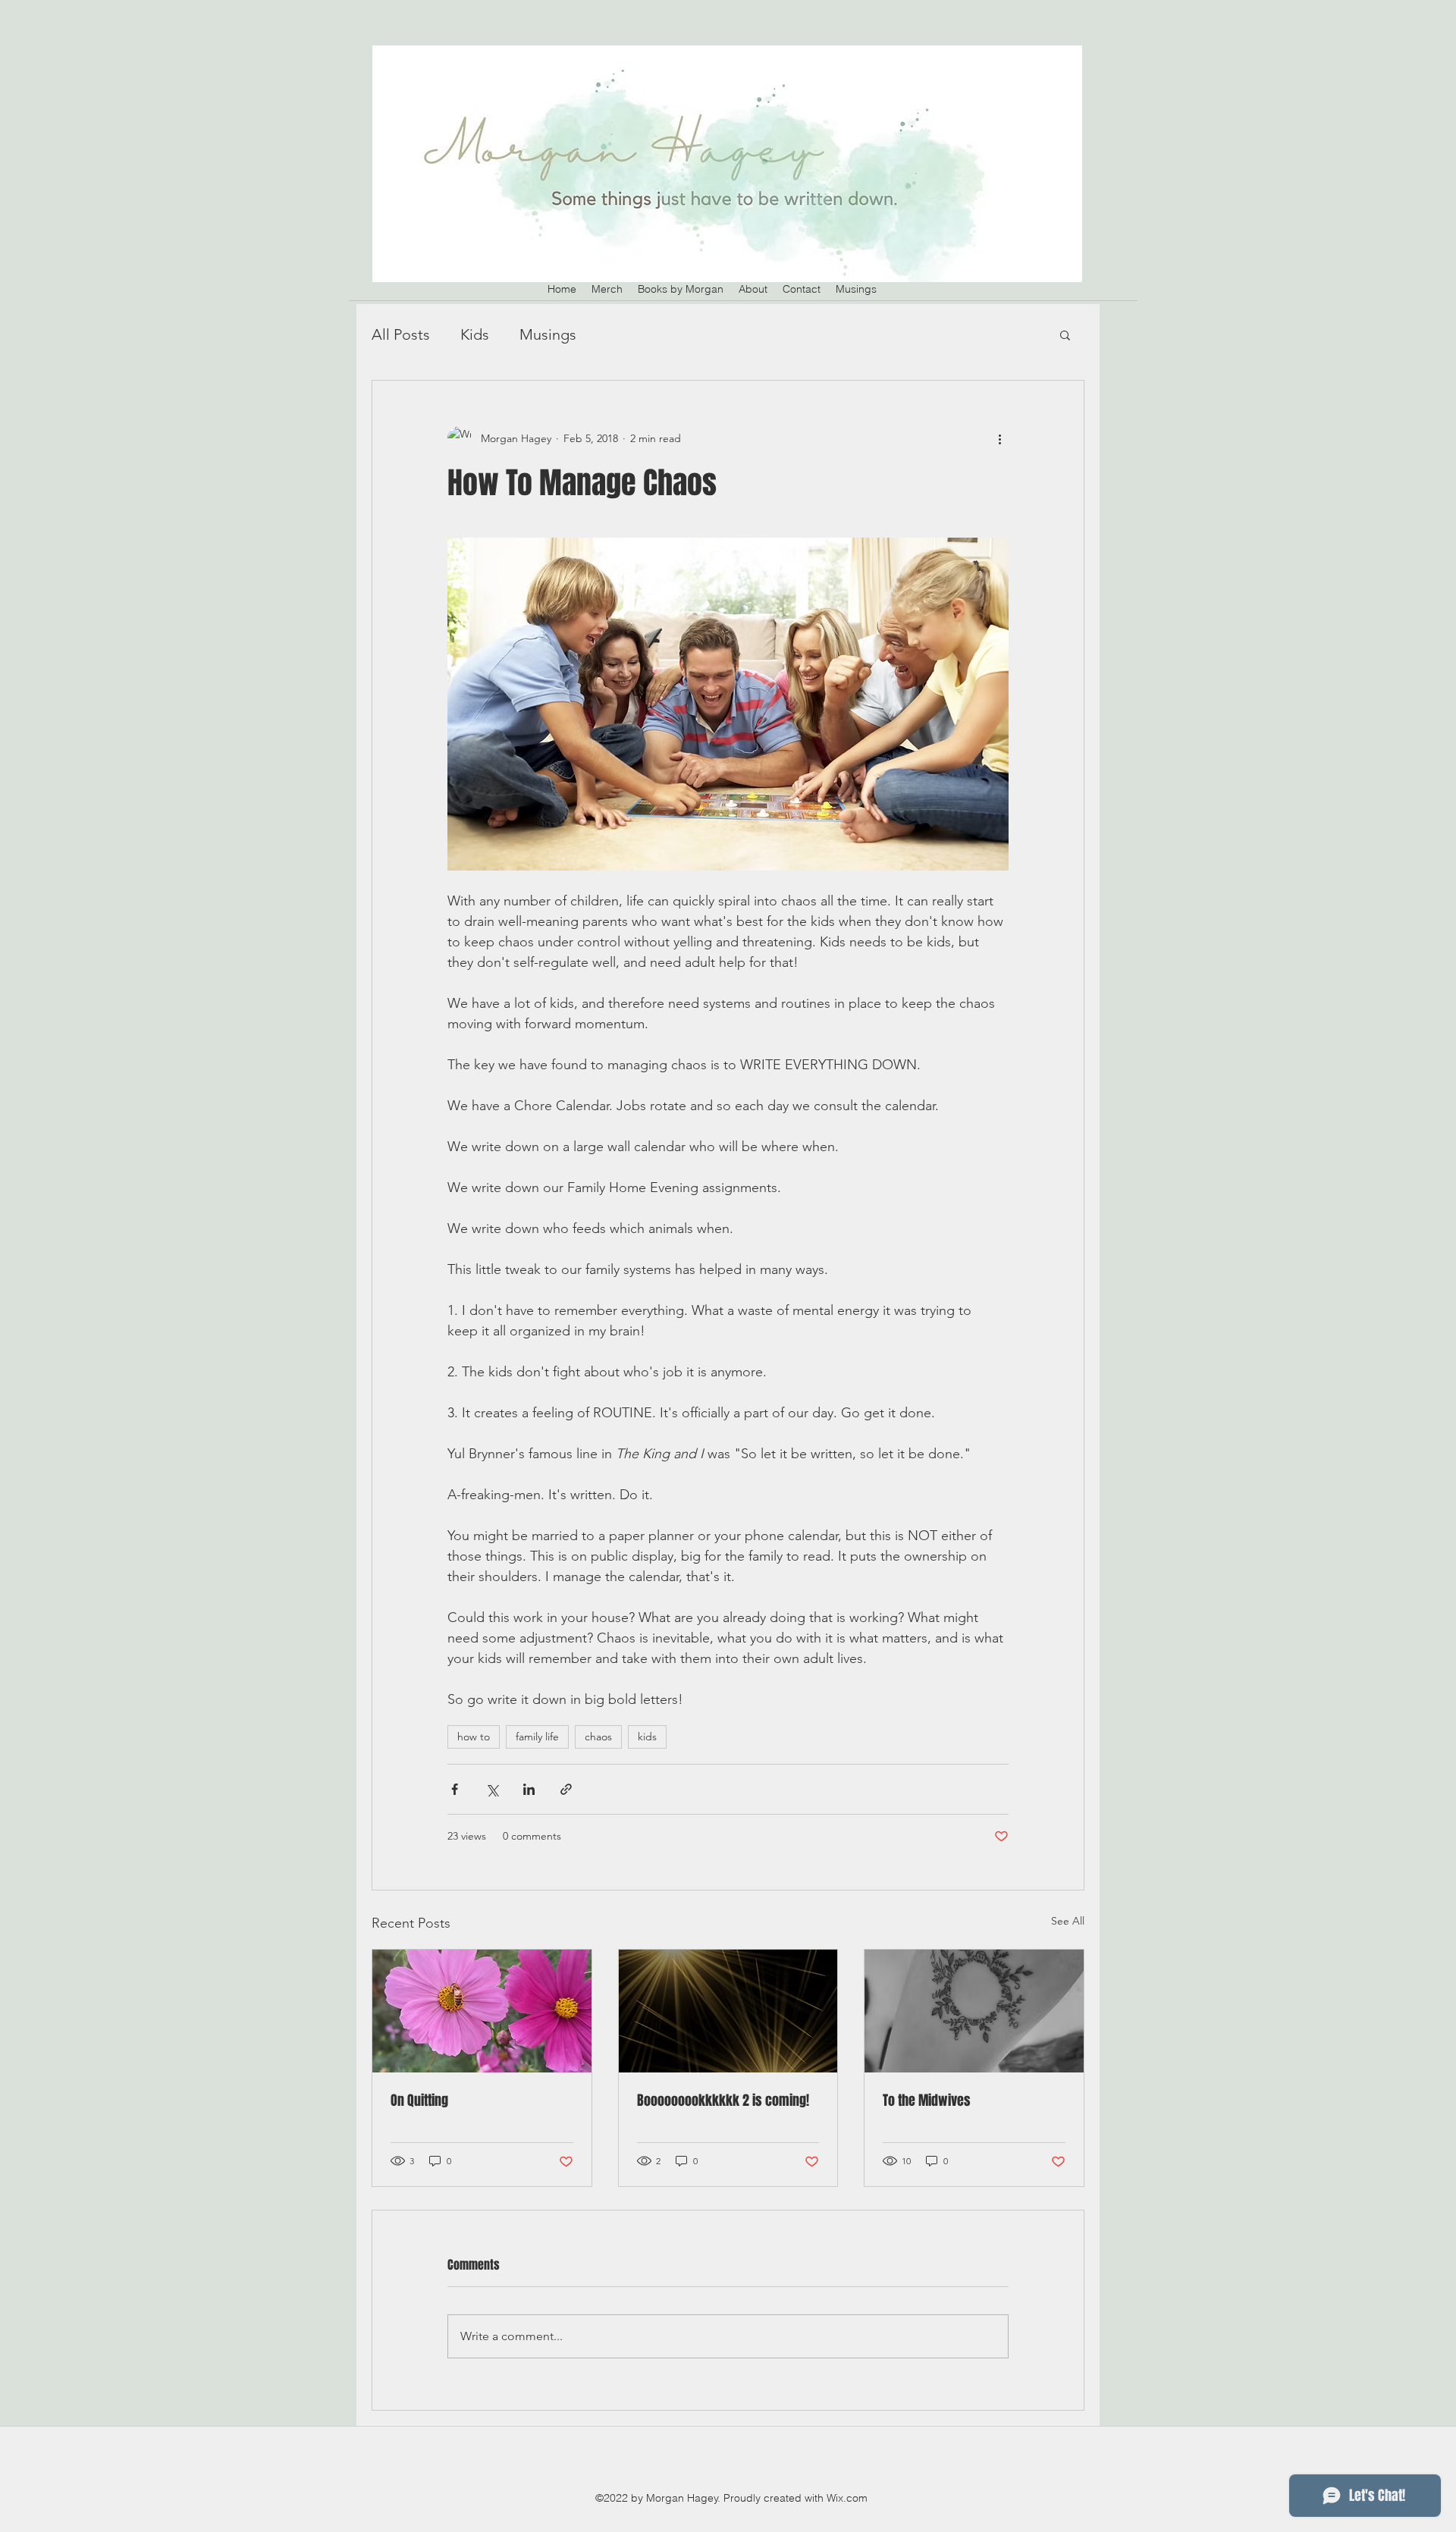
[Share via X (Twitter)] (492, 1789)
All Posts (401, 334)
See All (1068, 1921)
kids (647, 1737)
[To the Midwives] (974, 2011)
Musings (548, 334)
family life (537, 1737)
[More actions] (999, 438)
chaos (598, 1737)
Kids (475, 334)
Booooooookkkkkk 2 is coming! (723, 2101)
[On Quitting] (482, 2011)
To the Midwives (927, 2101)
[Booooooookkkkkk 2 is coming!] (728, 2011)
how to (474, 1737)
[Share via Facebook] (455, 1789)
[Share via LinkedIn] (529, 1789)
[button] (1065, 334)
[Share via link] (566, 1789)
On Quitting (419, 2101)
